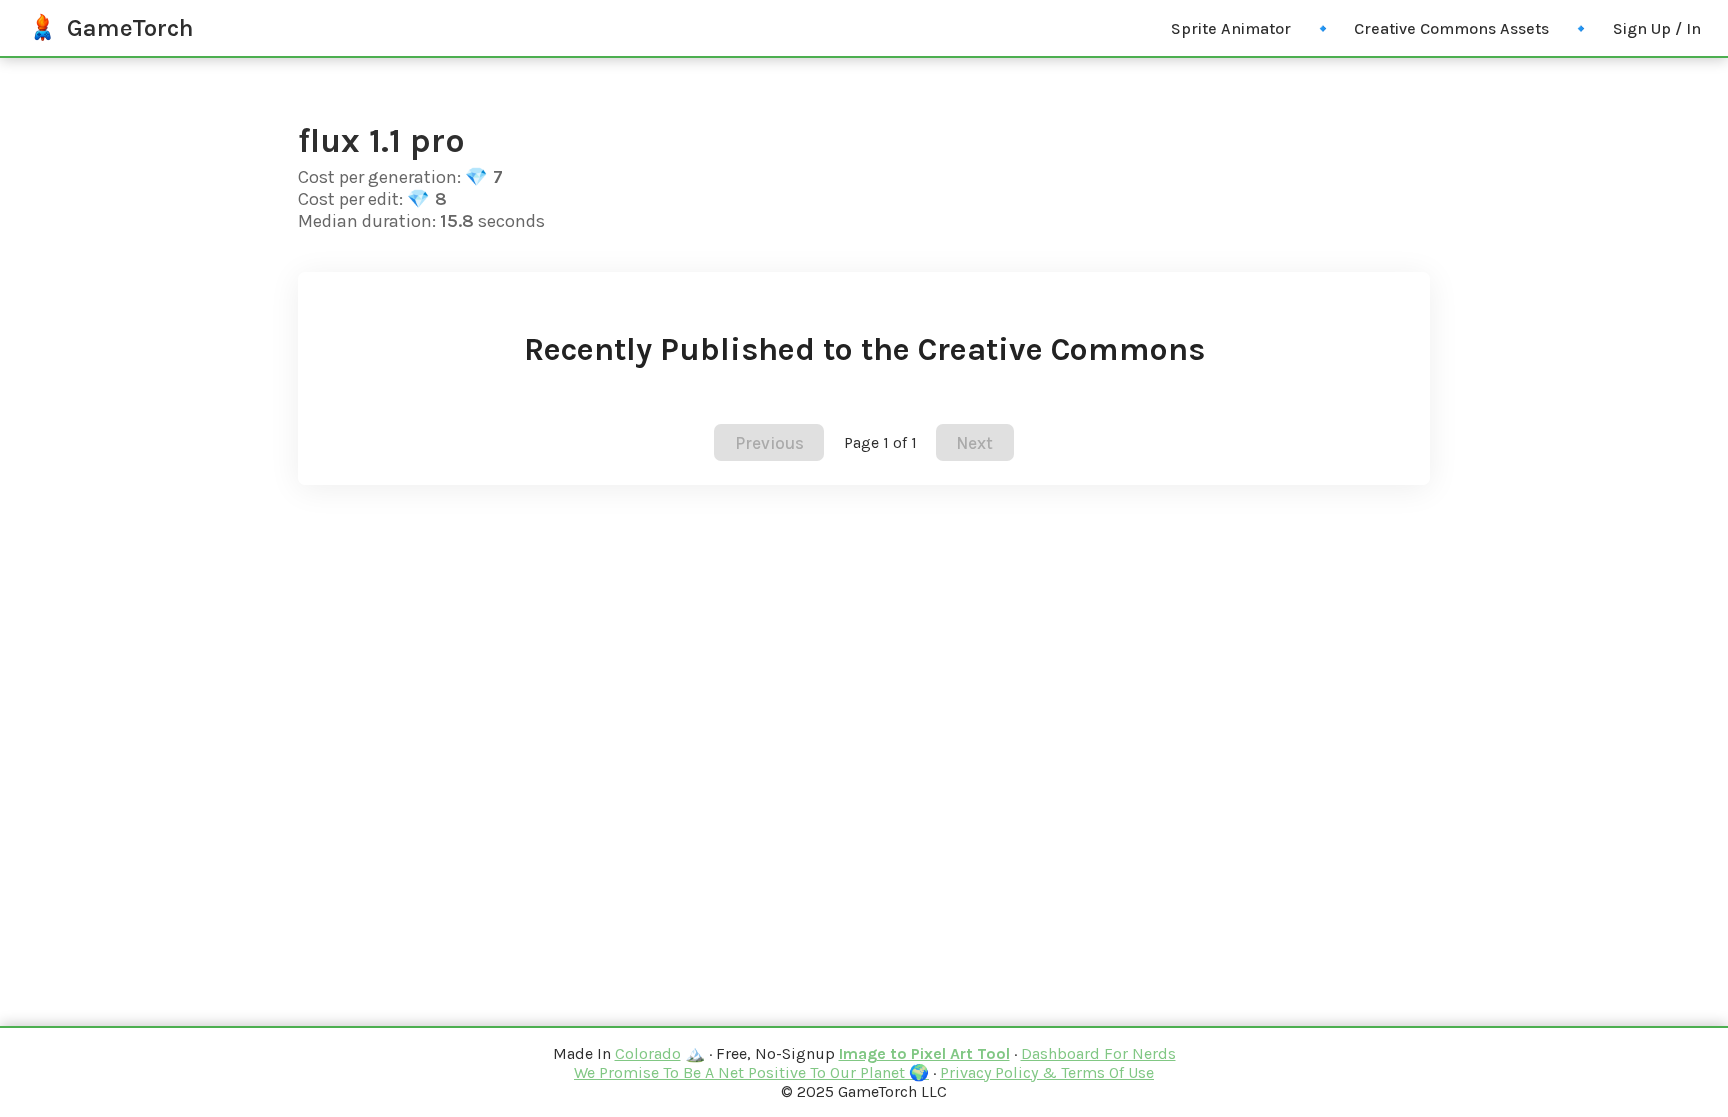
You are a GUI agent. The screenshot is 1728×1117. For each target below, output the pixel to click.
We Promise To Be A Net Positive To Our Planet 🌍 (751, 1072)
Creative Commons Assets (1451, 28)
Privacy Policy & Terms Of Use (1047, 1072)
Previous (769, 443)
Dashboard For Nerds (1098, 1053)
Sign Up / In (1657, 28)
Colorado (648, 1053)
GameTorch (130, 28)
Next (974, 443)
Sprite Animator (1231, 28)
